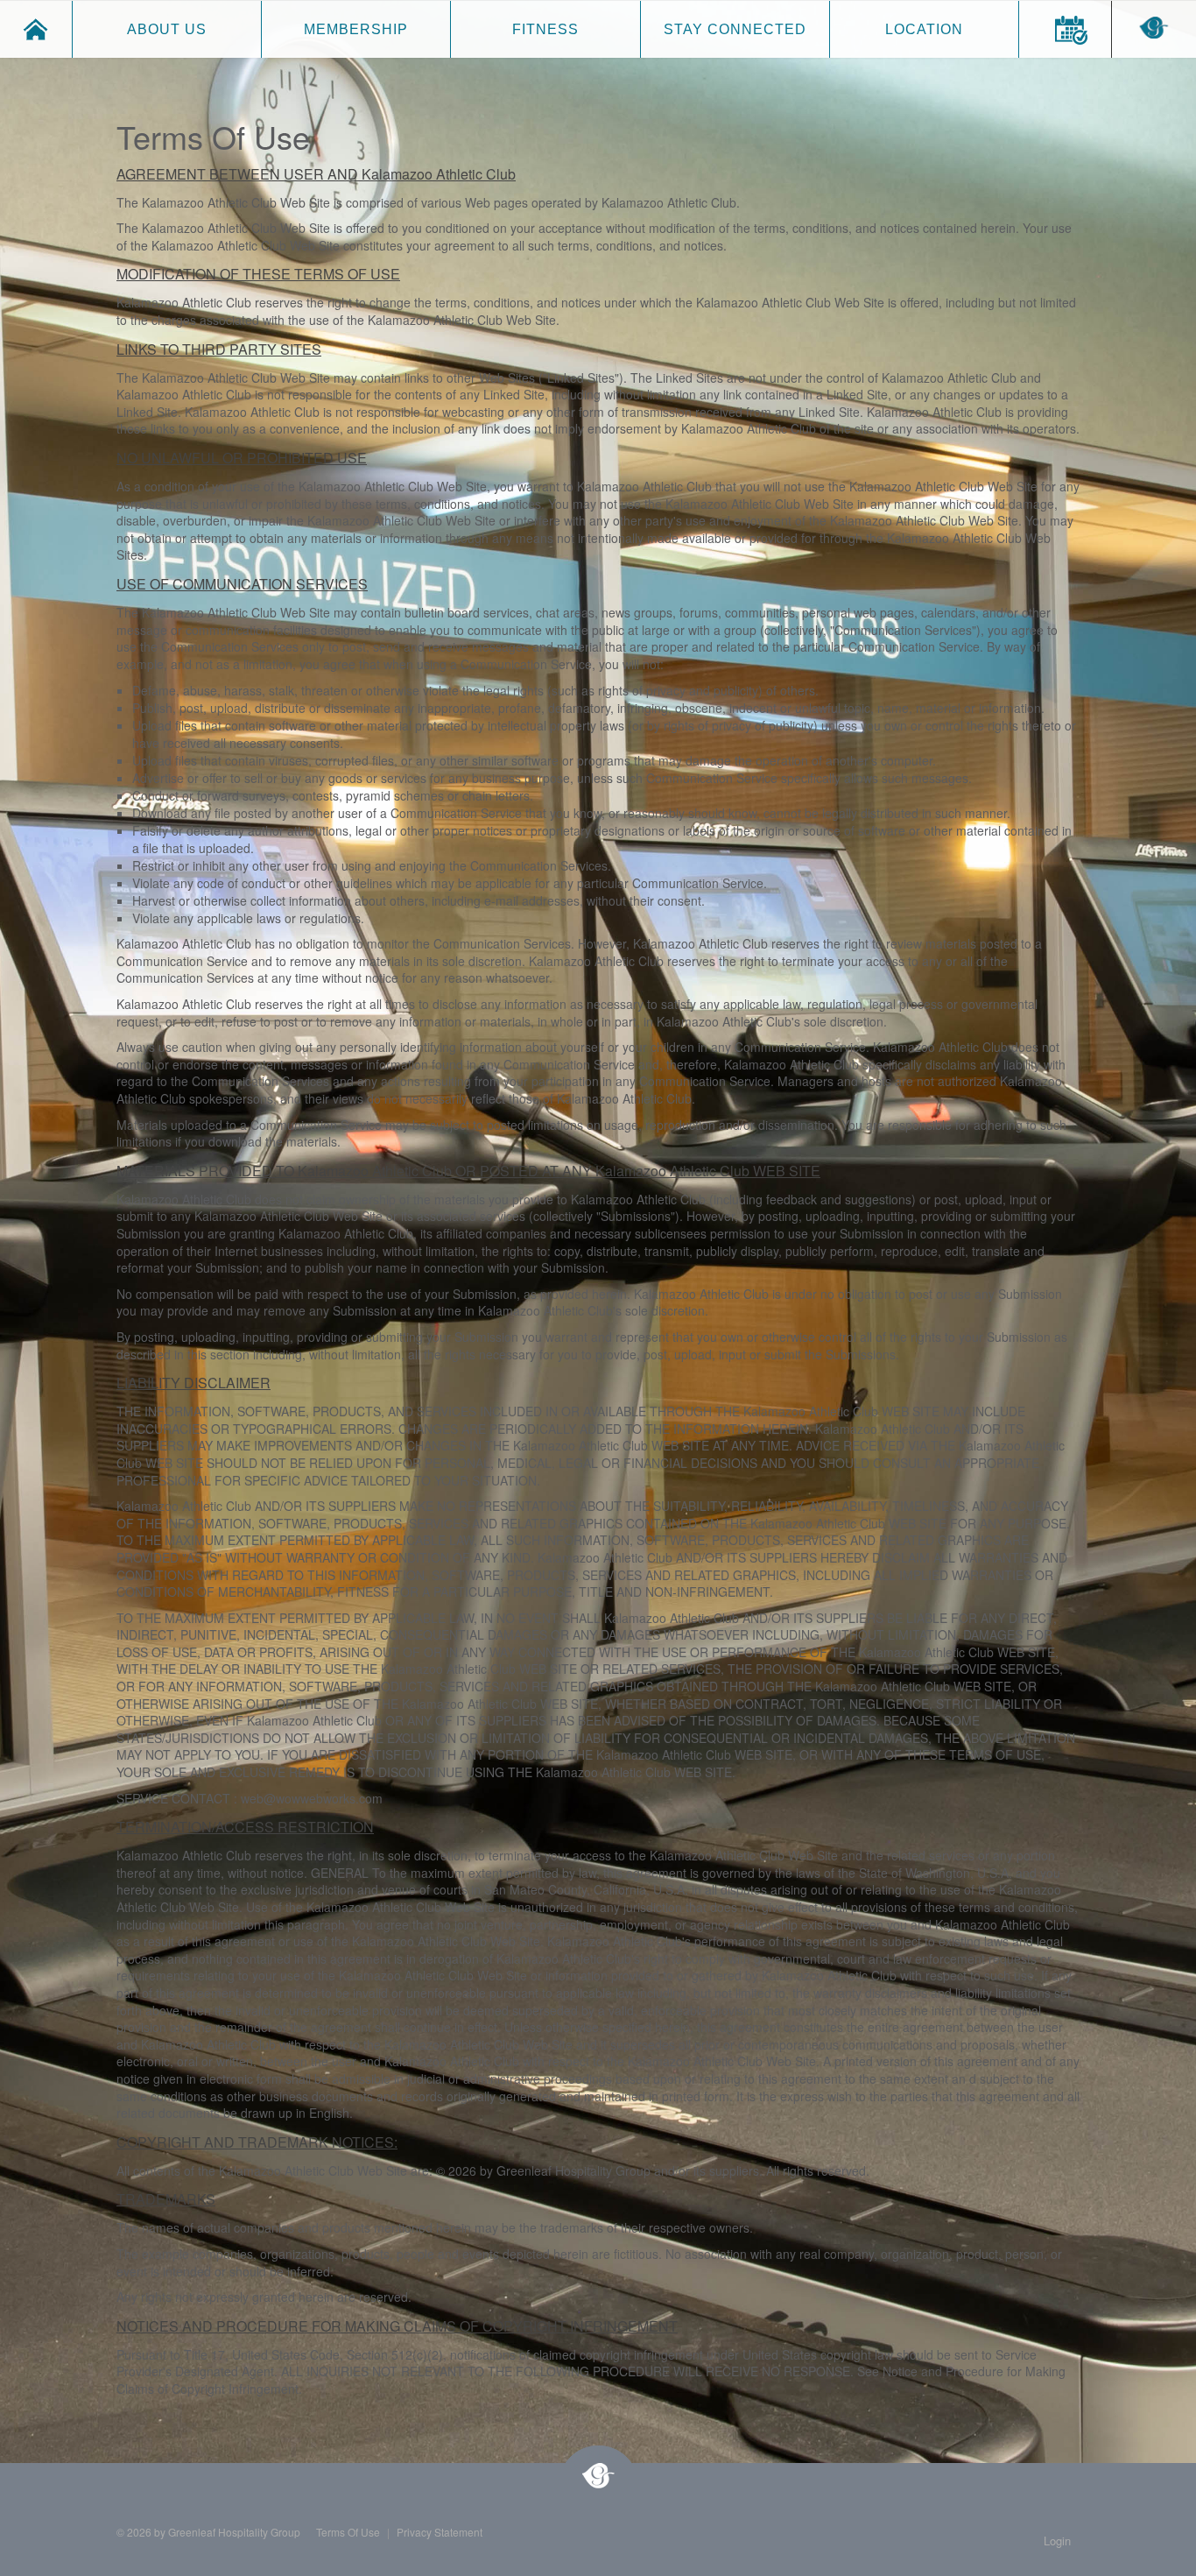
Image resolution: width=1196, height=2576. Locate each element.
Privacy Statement (440, 2532)
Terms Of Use (348, 2532)
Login (1057, 2541)
